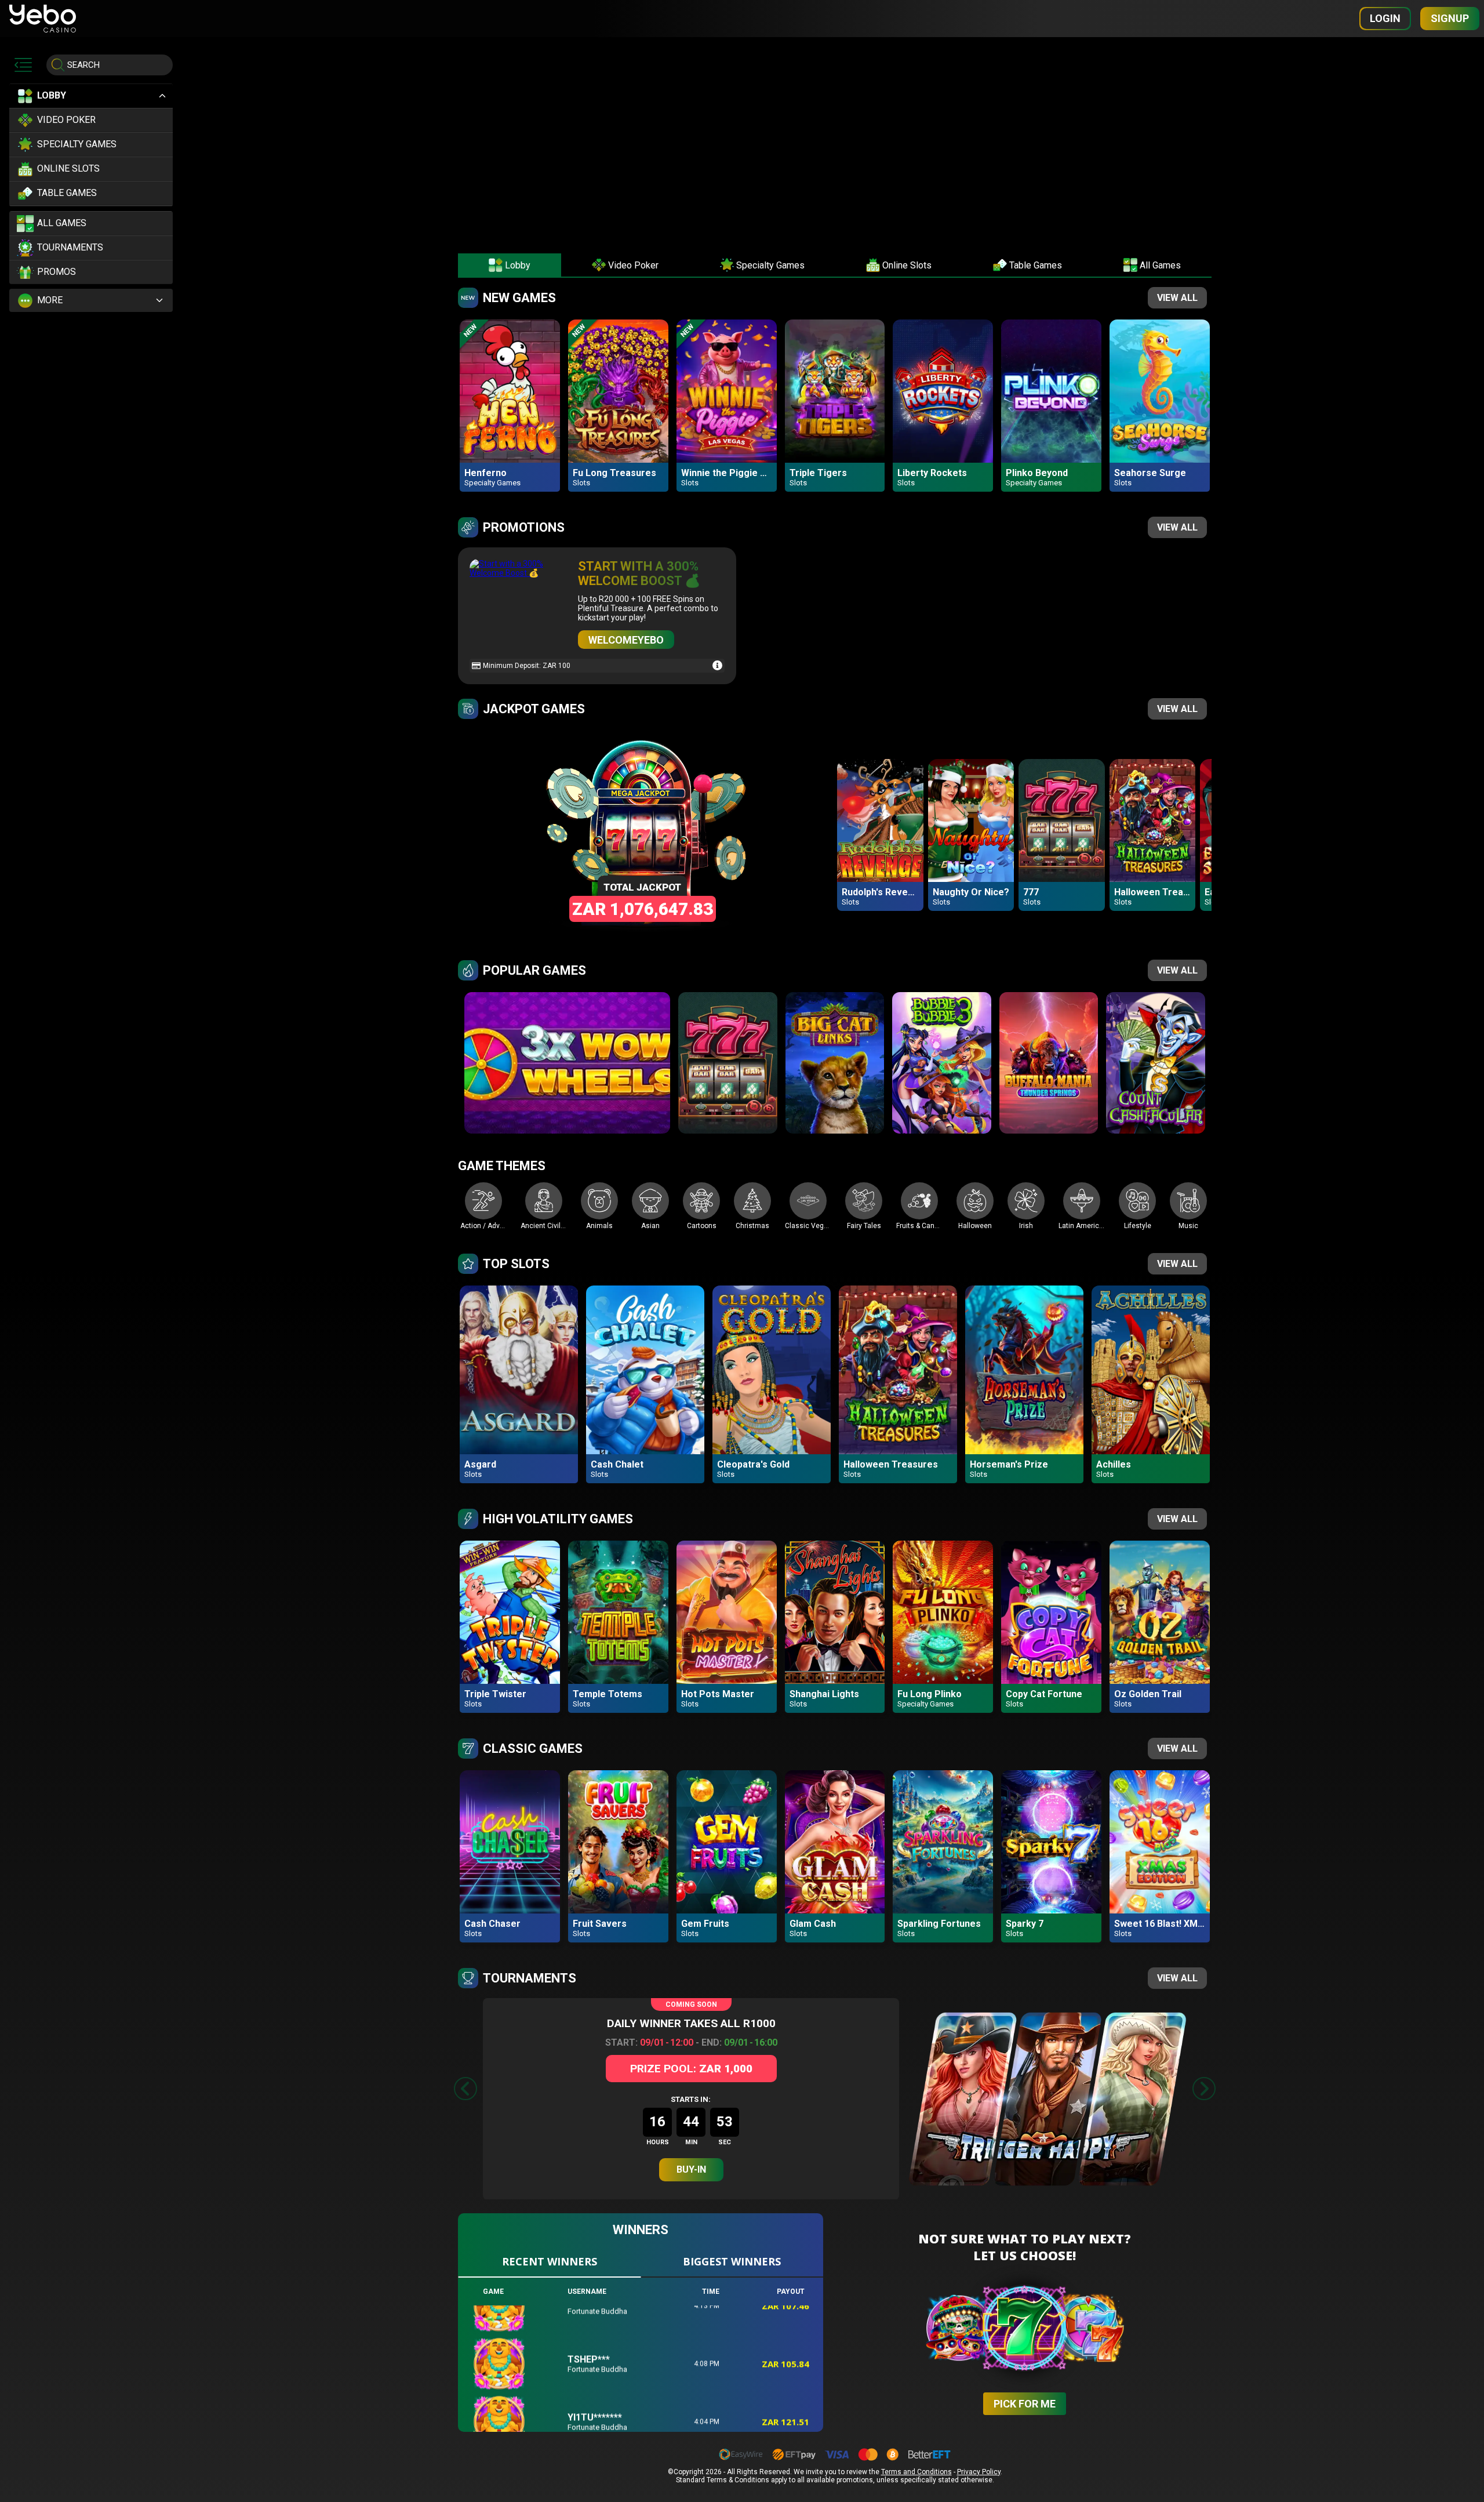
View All (1177, 298)
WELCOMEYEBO (626, 640)
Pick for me (1025, 2404)
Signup (1450, 18)
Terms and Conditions (916, 2472)
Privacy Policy (979, 2472)
